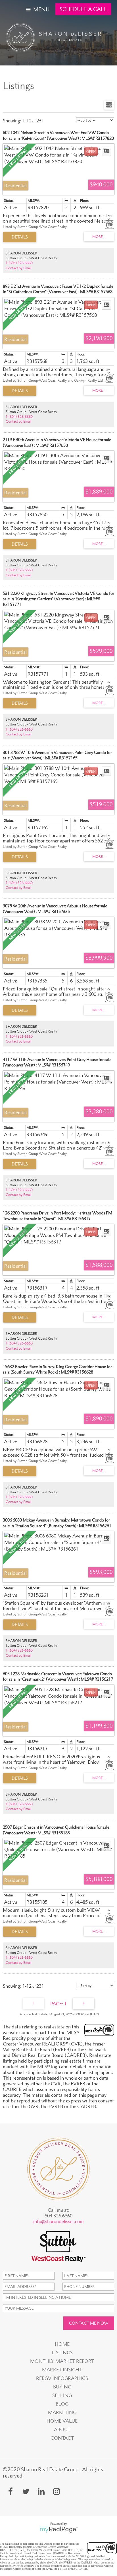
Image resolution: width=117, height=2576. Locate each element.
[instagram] (57, 2491)
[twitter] (26, 2491)
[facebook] (11, 2491)
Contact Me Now (89, 2323)
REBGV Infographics (62, 2378)
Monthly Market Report (62, 2361)
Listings (62, 2353)
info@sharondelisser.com (58, 2221)
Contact (62, 2438)
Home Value (62, 2421)
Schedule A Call (83, 9)
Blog (62, 2404)
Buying (62, 2387)
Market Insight (62, 2370)
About (62, 2429)
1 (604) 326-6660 (19, 263)
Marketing (62, 2412)
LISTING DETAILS (20, 237)
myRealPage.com (59, 2530)
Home (62, 2344)
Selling (62, 2395)
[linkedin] (41, 2491)
